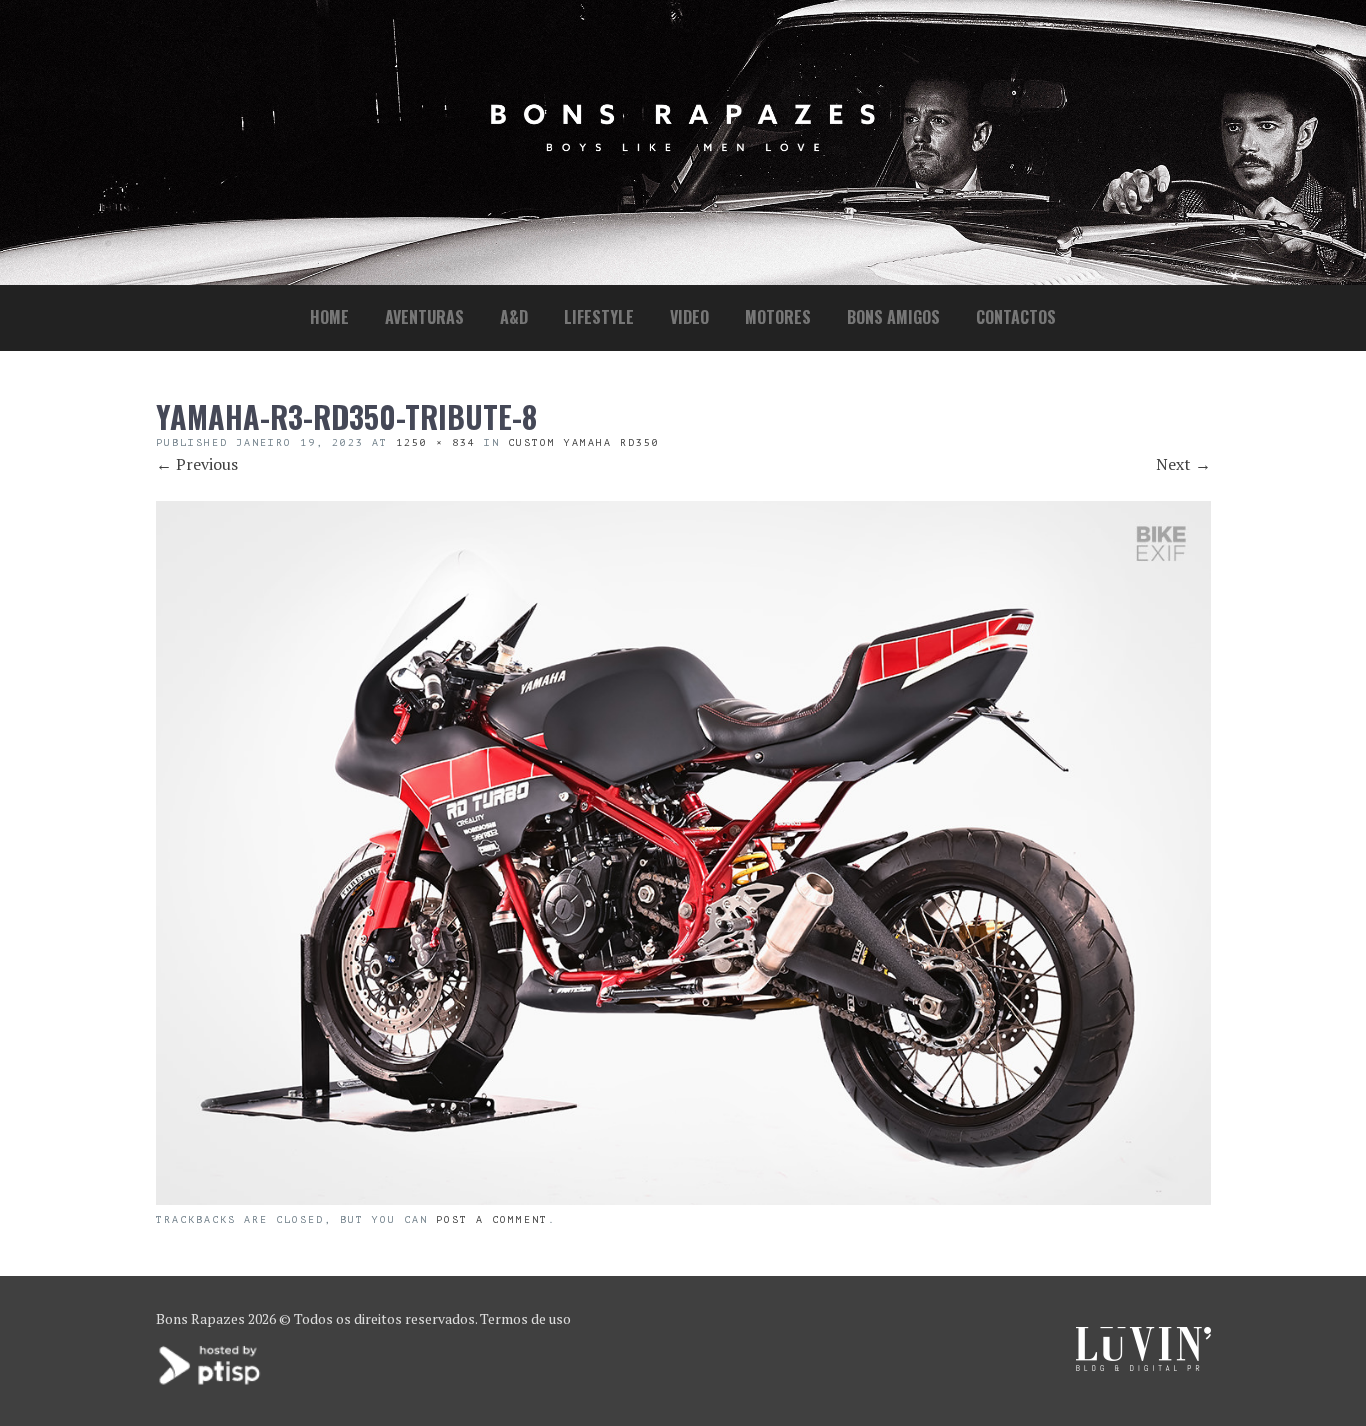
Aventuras (424, 317)
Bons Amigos (893, 317)
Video (689, 317)
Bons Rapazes (200, 1318)
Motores (778, 317)
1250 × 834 (436, 442)
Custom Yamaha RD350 (584, 442)
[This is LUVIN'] (1143, 1365)
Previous (197, 464)
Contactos (1016, 317)
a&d (514, 317)
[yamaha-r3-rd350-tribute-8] (683, 1199)
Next (1183, 464)
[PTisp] (211, 1382)
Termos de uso (525, 1318)
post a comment (492, 1219)
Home (329, 317)
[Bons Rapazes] (683, 146)
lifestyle (599, 317)
